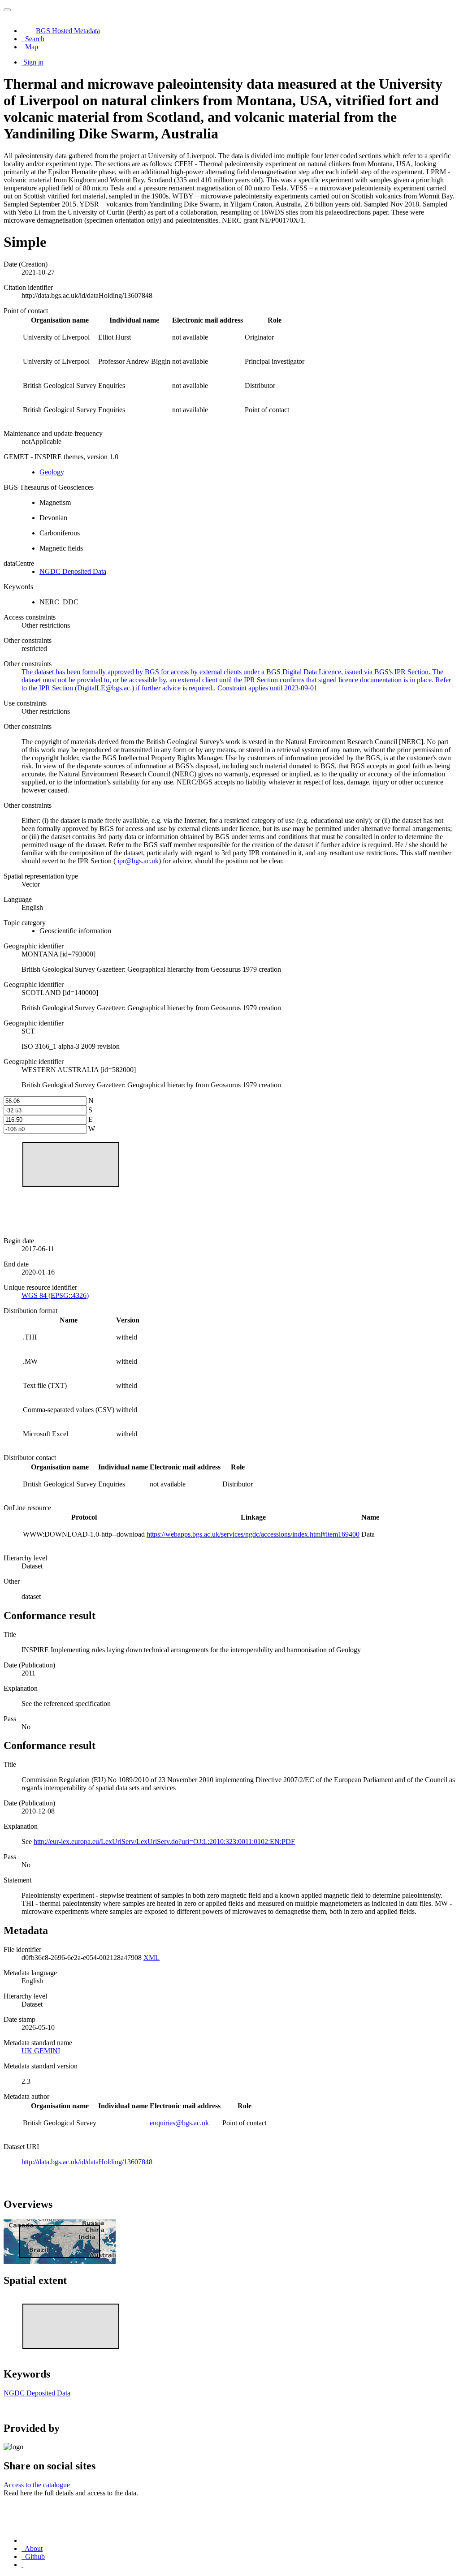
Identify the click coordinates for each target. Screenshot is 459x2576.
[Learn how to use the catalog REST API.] (22, 2565)
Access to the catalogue (37, 2485)
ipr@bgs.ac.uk (138, 861)
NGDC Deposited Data (73, 571)
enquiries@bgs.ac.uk (179, 2123)
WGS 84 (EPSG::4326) (55, 1295)
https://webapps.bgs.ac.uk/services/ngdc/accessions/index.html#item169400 (253, 1534)
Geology (52, 472)
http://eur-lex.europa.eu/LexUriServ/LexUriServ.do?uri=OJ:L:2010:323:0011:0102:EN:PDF (164, 1842)
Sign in (33, 62)
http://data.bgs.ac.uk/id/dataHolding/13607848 (87, 2162)
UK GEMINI (41, 2051)
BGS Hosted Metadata (68, 31)
